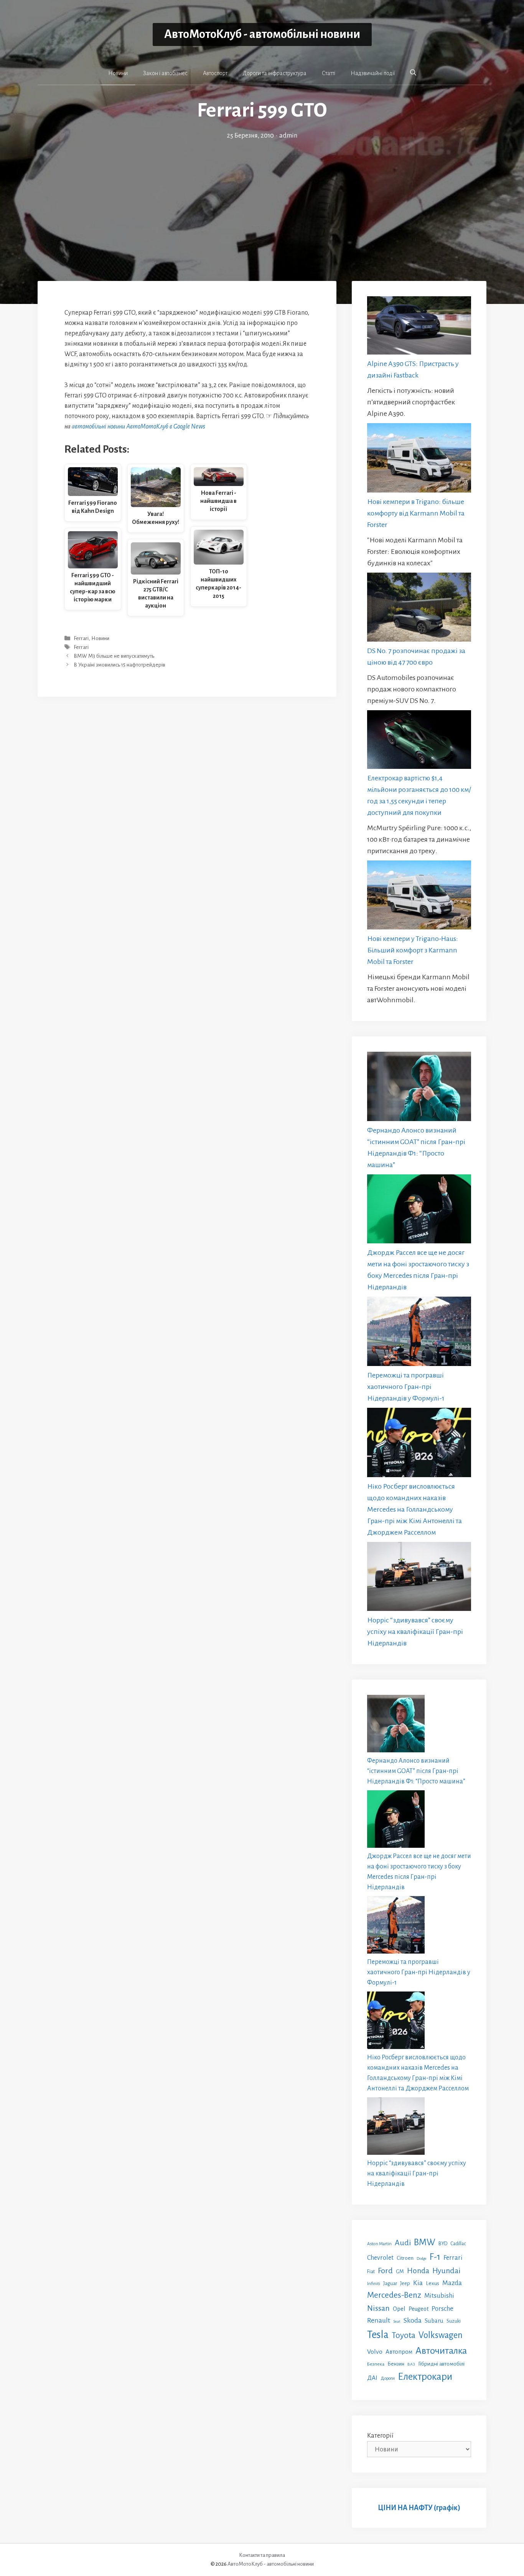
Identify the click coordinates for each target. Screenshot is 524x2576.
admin (288, 136)
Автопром (399, 2352)
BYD (443, 2244)
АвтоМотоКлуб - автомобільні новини (262, 34)
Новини (118, 73)
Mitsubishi (439, 2296)
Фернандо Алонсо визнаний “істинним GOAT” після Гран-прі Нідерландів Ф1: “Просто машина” (416, 1771)
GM (400, 2271)
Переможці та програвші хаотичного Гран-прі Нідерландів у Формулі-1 (406, 1387)
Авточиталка (441, 2351)
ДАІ (372, 2378)
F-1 (435, 2257)
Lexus (433, 2283)
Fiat (371, 2272)
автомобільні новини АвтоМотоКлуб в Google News (138, 427)
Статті (329, 73)
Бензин (396, 2364)
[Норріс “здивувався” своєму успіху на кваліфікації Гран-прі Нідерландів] (419, 1578)
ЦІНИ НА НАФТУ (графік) (419, 2508)
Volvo (375, 2352)
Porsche (442, 2309)
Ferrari (81, 638)
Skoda (413, 2320)
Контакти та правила (262, 2555)
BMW (425, 2242)
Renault (379, 2320)
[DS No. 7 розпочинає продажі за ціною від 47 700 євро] (419, 609)
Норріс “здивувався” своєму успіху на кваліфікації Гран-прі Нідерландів (415, 1632)
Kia (418, 2283)
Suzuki (454, 2321)
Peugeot (419, 2309)
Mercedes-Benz (394, 2295)
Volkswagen (441, 2335)
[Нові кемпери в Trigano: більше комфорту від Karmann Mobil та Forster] (419, 459)
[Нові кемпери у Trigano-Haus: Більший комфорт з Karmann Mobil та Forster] (419, 897)
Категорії (380, 2436)
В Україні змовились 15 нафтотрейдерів (119, 665)
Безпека (376, 2364)
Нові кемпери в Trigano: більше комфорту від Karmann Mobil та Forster (416, 513)
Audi (403, 2243)
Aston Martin (379, 2244)
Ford (385, 2271)
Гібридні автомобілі (441, 2364)
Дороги (388, 2378)
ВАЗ (411, 2364)
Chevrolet (380, 2258)
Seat (397, 2321)
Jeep (405, 2283)
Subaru (434, 2321)
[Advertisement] (262, 199)
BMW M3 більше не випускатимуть (114, 656)
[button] (413, 73)
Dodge (422, 2258)
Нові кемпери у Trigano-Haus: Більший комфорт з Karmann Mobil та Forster (413, 950)
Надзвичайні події (373, 73)
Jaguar (390, 2284)
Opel (399, 2309)
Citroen (405, 2258)
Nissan (378, 2308)
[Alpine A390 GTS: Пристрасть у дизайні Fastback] (419, 327)
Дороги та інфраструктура (275, 73)
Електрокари (425, 2377)
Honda (418, 2271)
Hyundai (446, 2271)
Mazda (452, 2283)
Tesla (378, 2335)
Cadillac (458, 2244)
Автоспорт (215, 73)
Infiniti (374, 2284)
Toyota (404, 2335)
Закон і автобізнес (165, 73)
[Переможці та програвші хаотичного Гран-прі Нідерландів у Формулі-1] (419, 1333)
